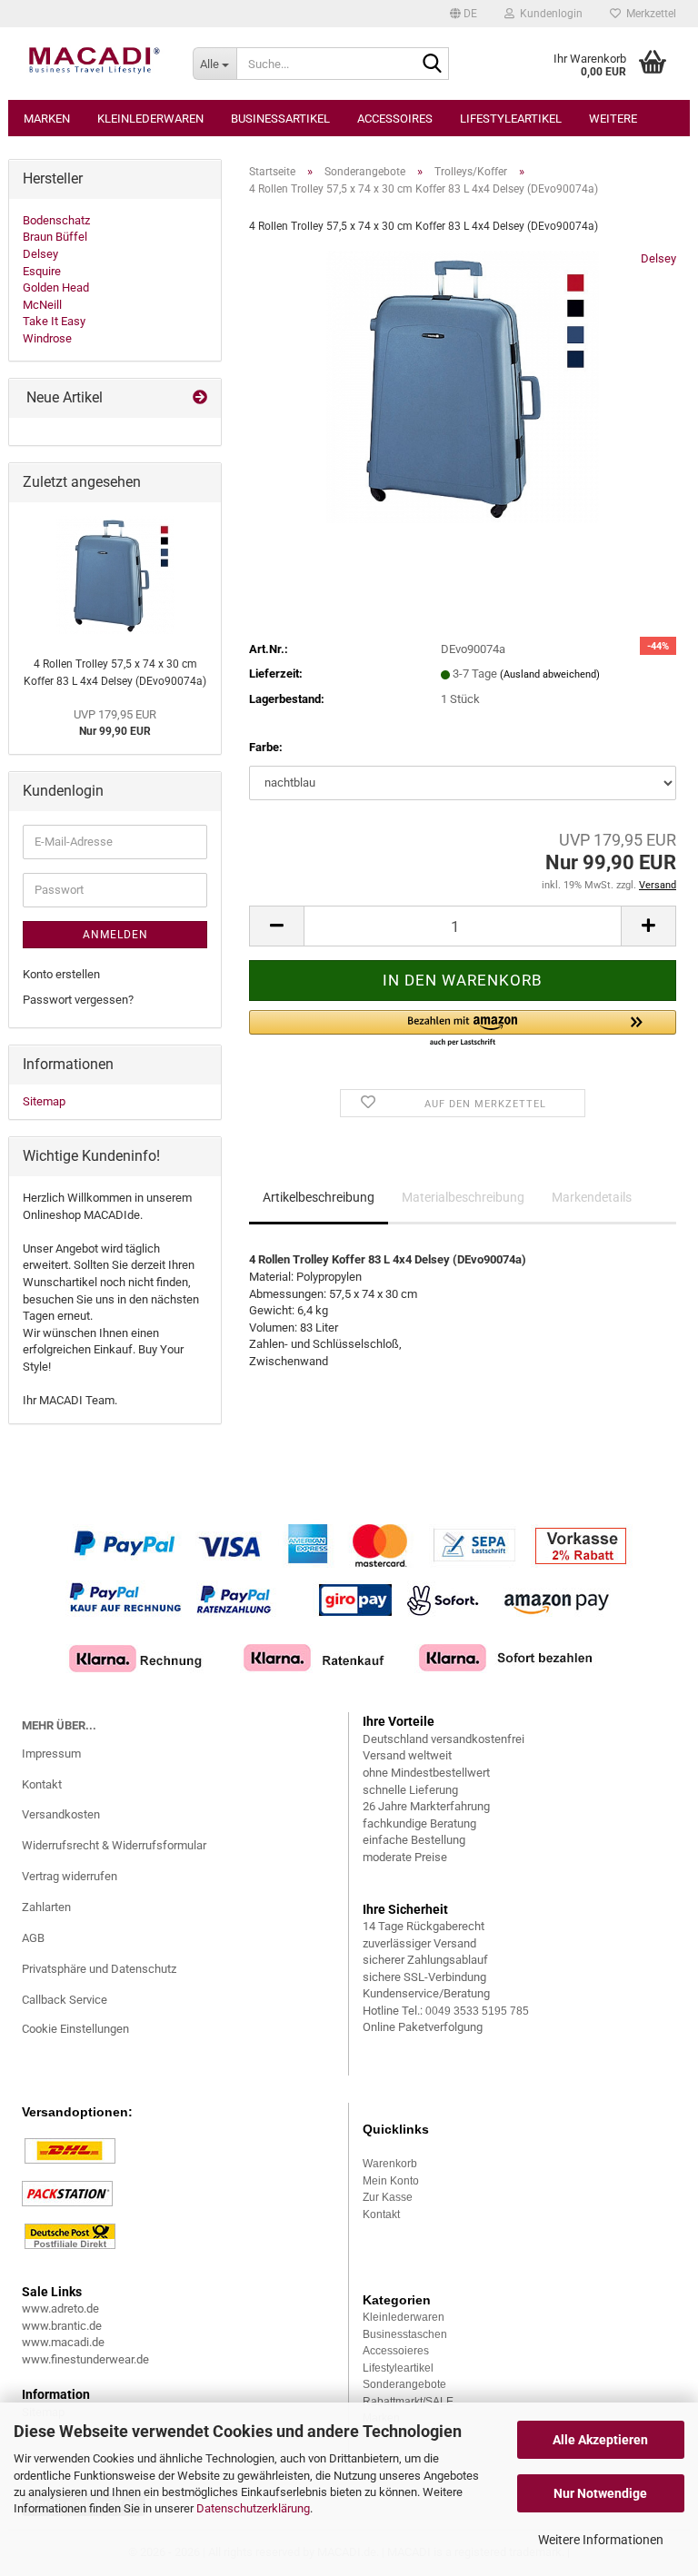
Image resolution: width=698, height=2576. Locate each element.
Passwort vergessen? (78, 1000)
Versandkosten (61, 1814)
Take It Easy (54, 321)
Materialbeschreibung (463, 1197)
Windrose (47, 338)
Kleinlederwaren (150, 119)
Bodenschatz (56, 220)
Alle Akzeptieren (600, 2440)
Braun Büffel (55, 237)
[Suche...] (432, 64)
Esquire (42, 271)
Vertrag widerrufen (70, 1876)
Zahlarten (46, 1907)
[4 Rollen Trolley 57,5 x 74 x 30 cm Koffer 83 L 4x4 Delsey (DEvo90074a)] (463, 386)
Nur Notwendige (600, 2493)
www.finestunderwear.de (85, 2359)
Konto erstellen (61, 974)
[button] (464, 14)
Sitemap (44, 1101)
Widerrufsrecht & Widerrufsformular (114, 1845)
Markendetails (592, 1197)
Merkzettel (648, 14)
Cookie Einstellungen (75, 2029)
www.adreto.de (60, 2308)
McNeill (42, 305)
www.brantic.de (62, 2326)
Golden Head (56, 287)
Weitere (613, 119)
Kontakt (42, 1784)
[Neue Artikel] (200, 398)
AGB (33, 1938)
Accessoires (395, 119)
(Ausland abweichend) (550, 674)
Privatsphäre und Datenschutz (99, 1969)
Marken (47, 119)
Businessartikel (280, 119)
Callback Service (65, 2000)
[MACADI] (94, 64)
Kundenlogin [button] (548, 14)
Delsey (658, 258)
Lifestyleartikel (511, 119)
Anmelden (115, 935)
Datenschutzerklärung (253, 2508)
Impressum (51, 1754)
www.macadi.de (63, 2342)
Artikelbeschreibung (319, 1197)
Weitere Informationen (601, 2540)
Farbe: (266, 747)
